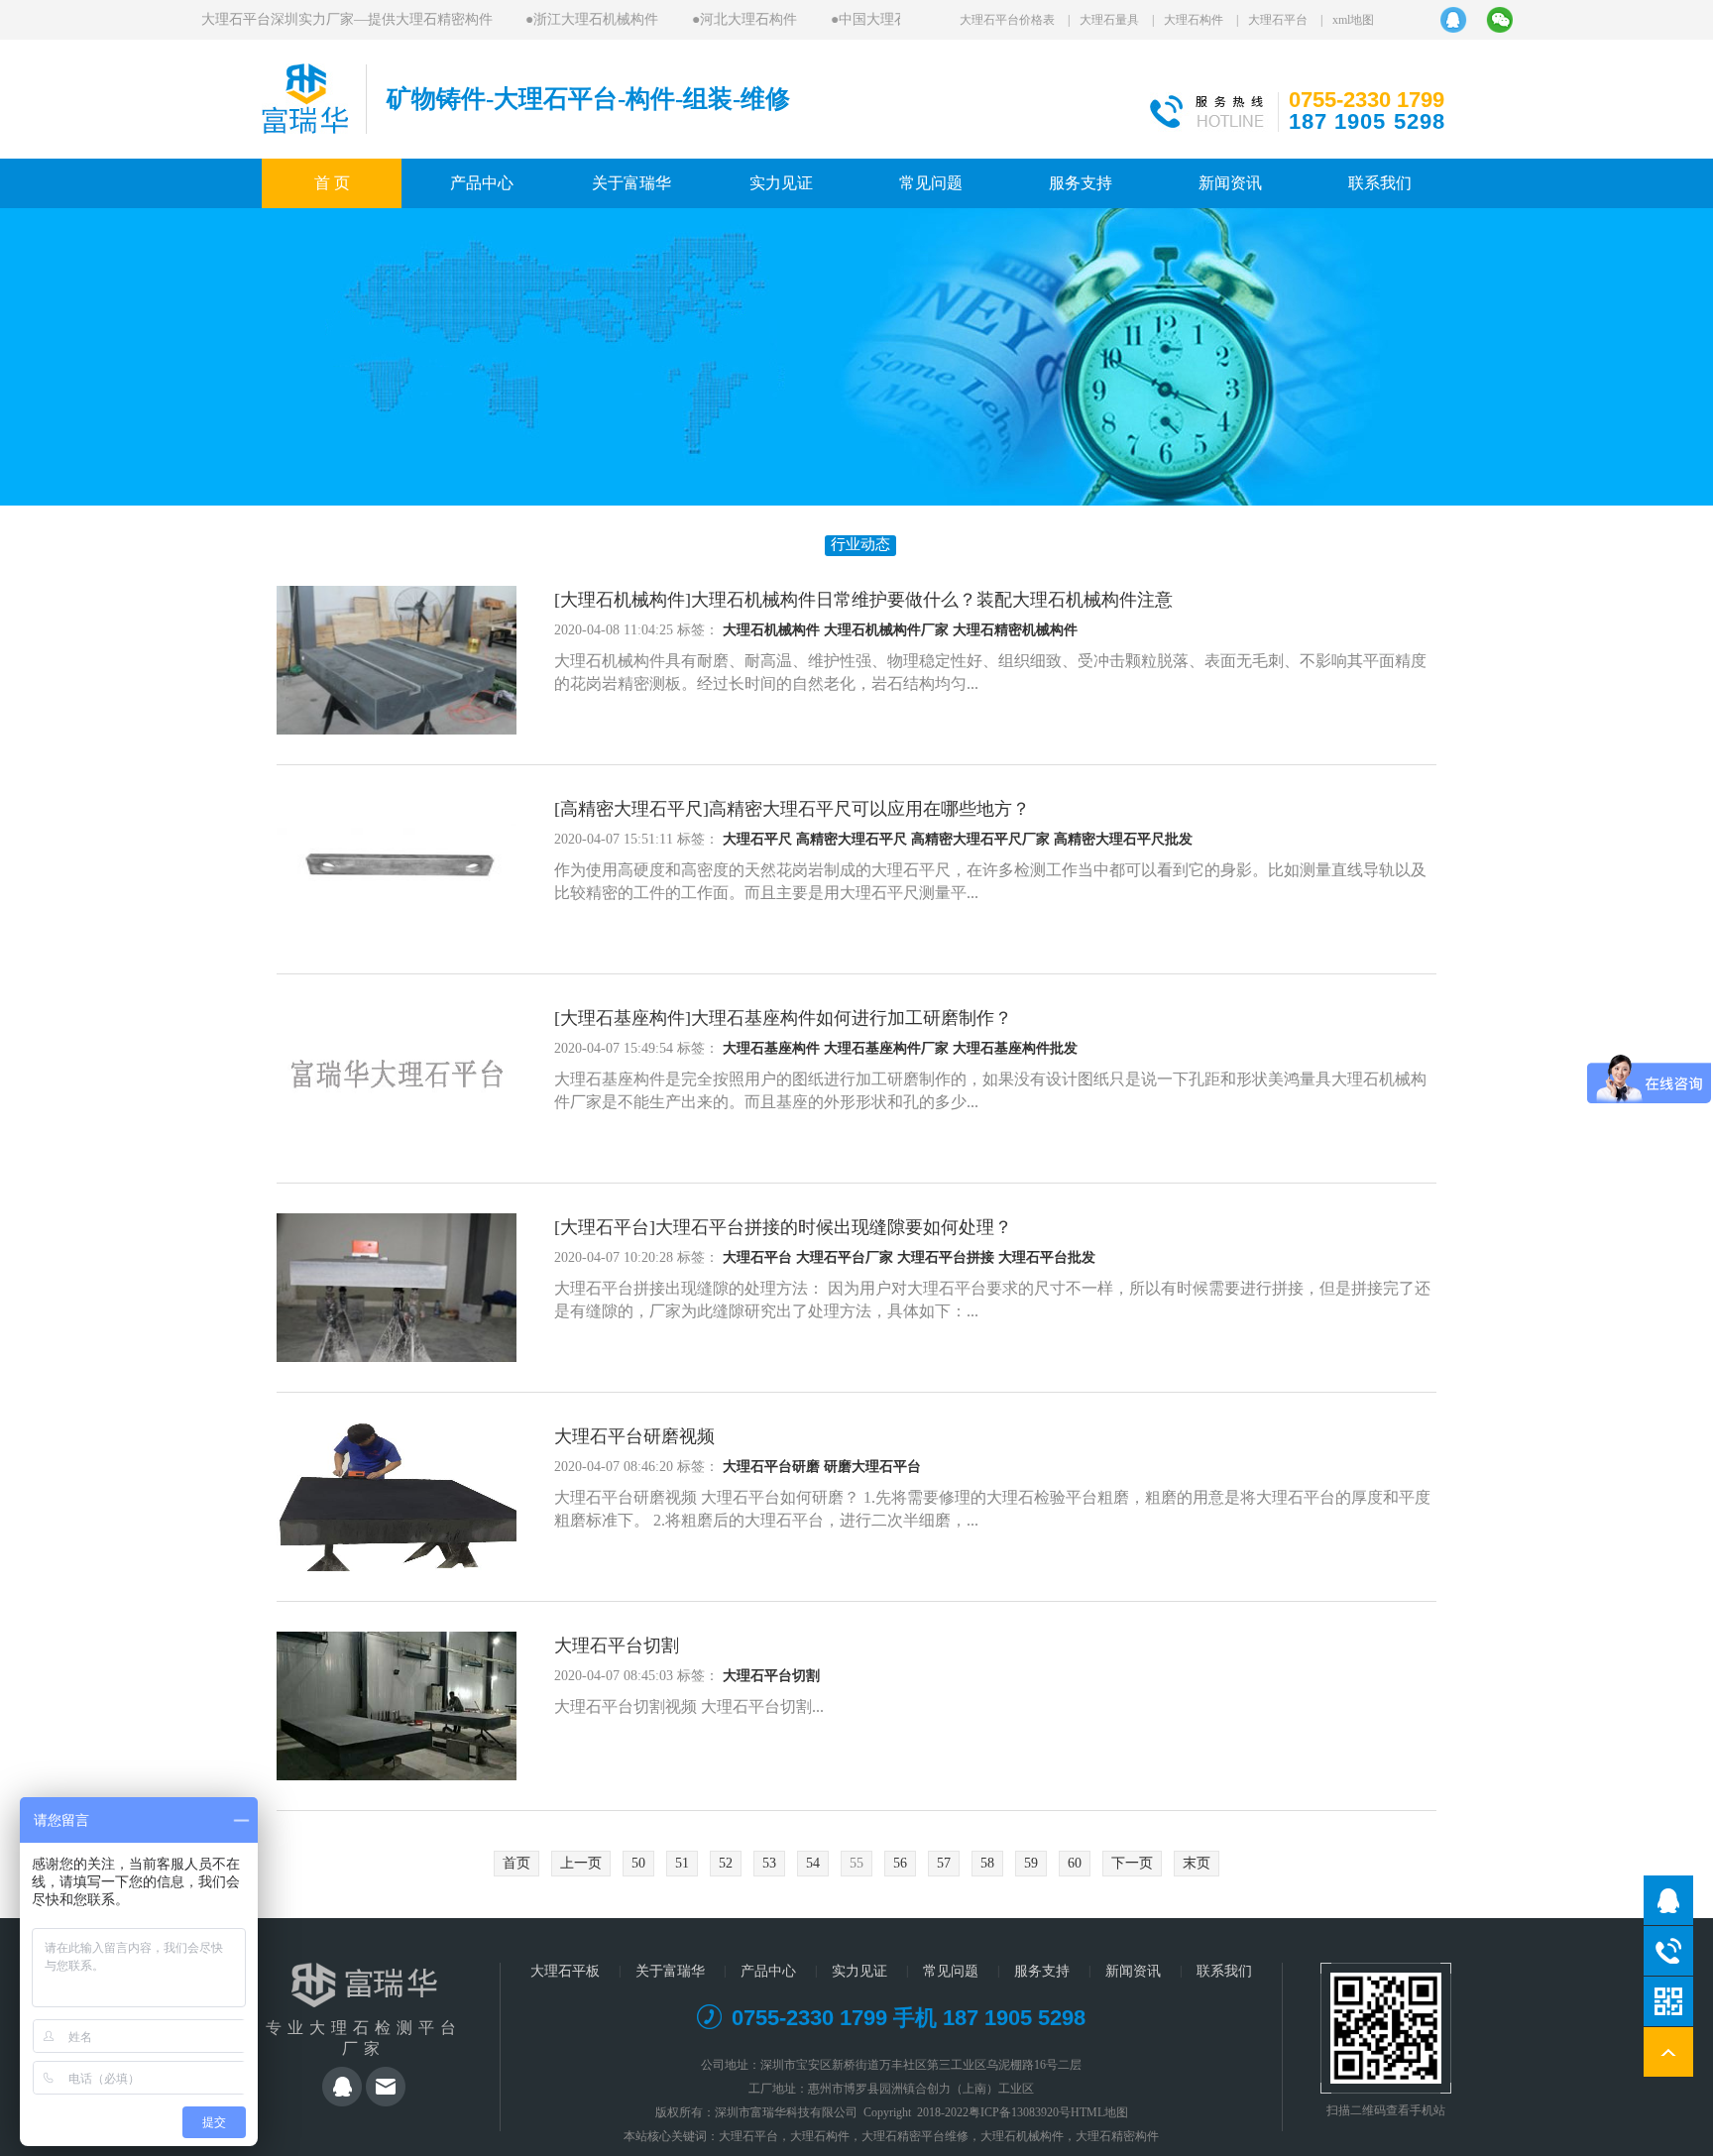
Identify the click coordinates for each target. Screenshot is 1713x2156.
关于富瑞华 (631, 183)
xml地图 (1353, 20)
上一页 (581, 1863)
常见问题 (931, 183)
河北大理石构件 (726, 19)
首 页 (332, 183)
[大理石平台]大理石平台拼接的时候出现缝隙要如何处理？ (783, 1227)
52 (726, 1863)
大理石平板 (565, 1971)
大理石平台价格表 (1007, 20)
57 (944, 1863)
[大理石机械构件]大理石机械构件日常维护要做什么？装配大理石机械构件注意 (863, 600)
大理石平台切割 (617, 1645)
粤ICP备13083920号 (1020, 2112)
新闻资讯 (1230, 183)
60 (1075, 1863)
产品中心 (482, 183)
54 (813, 1863)
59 (1031, 1863)
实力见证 (781, 183)
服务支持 (1081, 183)
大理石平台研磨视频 (634, 1436)
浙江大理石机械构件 (573, 19)
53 (769, 1863)
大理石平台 (1278, 20)
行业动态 (860, 544)
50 (638, 1863)
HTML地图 (1099, 2112)
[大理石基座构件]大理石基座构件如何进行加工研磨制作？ (783, 1018)
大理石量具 (1109, 20)
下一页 (1132, 1863)
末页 (1197, 1863)
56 (900, 1863)
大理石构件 (1194, 20)
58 (987, 1863)
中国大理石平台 (864, 19)
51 (682, 1863)
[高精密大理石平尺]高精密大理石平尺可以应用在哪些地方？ (792, 809)
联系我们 (1380, 183)
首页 (516, 1863)
